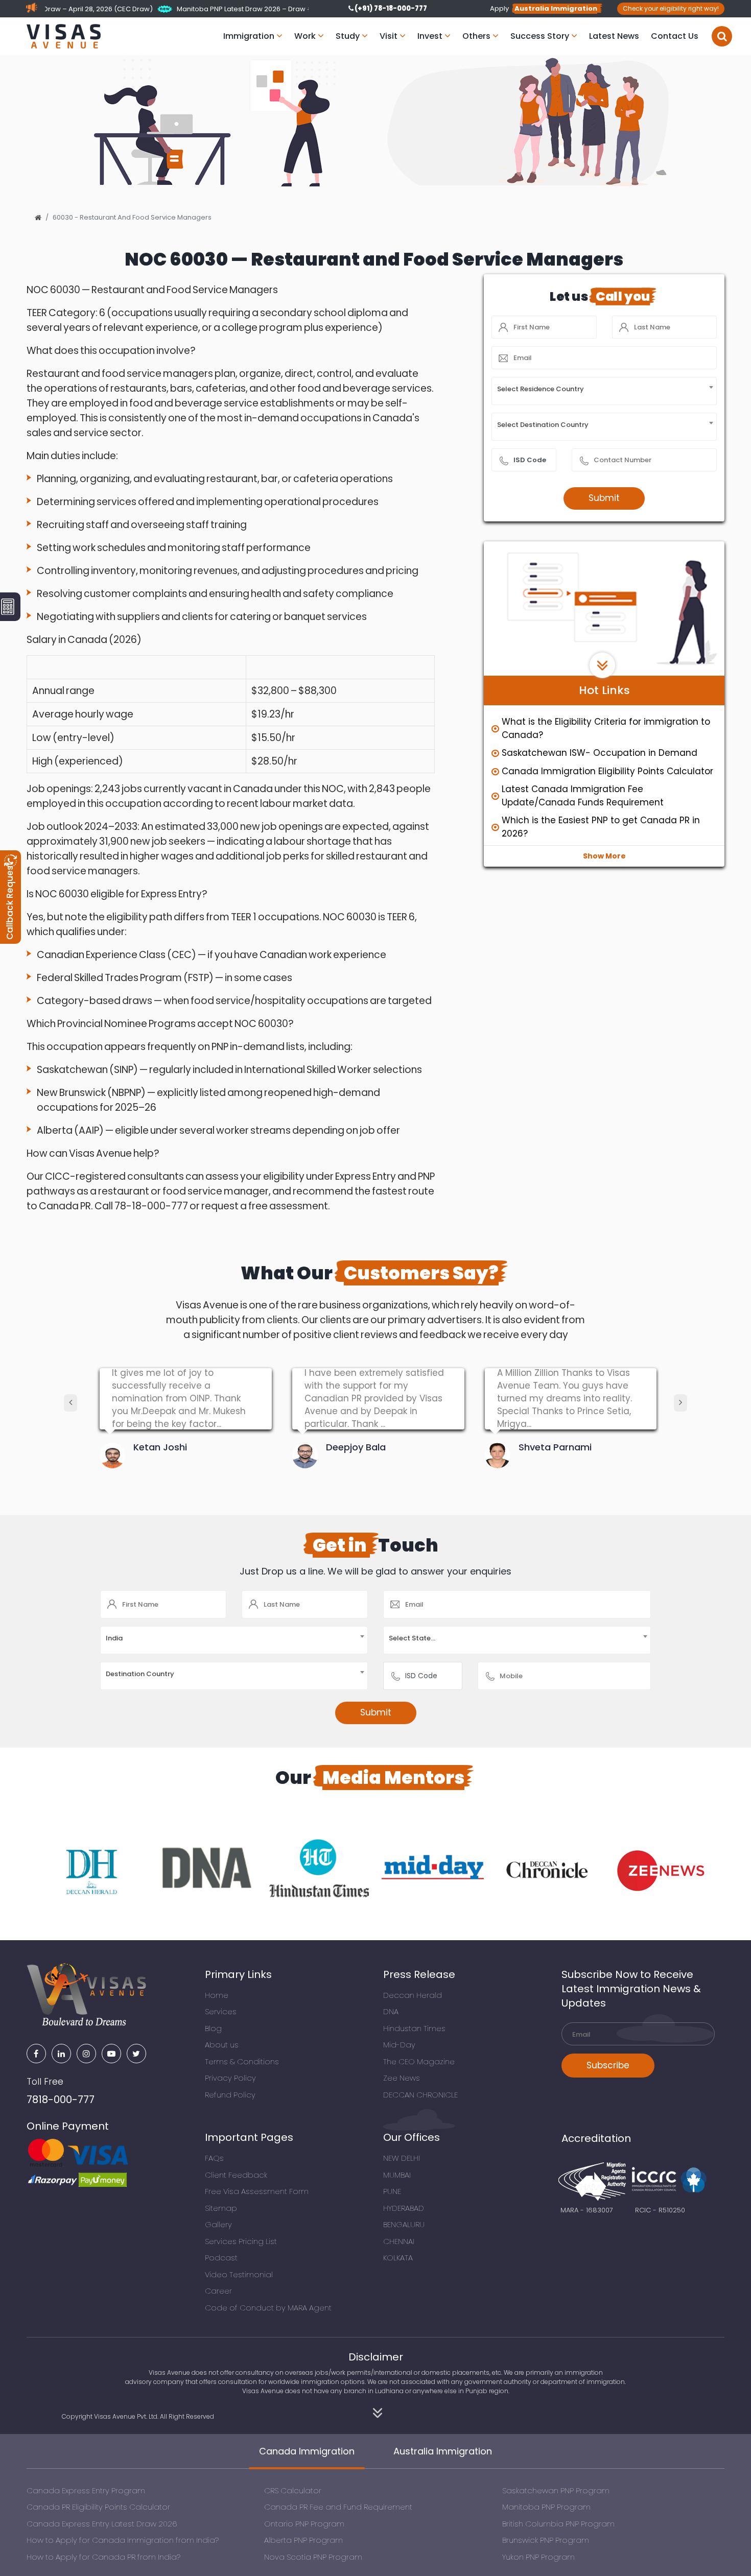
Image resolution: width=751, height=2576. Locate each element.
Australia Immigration (443, 2451)
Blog (213, 2028)
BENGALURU (404, 2224)
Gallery (218, 2224)
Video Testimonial (239, 2274)
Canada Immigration (307, 2451)
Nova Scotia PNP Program (313, 2557)
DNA (391, 2011)
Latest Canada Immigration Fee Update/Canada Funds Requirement (583, 796)
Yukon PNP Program (538, 2557)
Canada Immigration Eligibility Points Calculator (607, 771)
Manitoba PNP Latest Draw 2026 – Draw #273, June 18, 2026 (209, 9)
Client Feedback (236, 2175)
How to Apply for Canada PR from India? (103, 2557)
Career (218, 2291)
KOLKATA (398, 2258)
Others (477, 36)
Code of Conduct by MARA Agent (268, 2308)
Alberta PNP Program (303, 2540)
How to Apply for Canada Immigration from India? (123, 2540)
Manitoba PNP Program (546, 2507)
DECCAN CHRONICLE (420, 2095)
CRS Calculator (293, 2490)
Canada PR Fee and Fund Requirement (338, 2507)
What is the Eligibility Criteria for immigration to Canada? (606, 728)
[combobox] (604, 391)
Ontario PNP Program (304, 2524)
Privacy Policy (230, 2078)
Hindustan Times (414, 2028)
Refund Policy (230, 2095)
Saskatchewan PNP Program (556, 2490)
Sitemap (221, 2208)
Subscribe (608, 2065)
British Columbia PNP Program (558, 2524)
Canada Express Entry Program (86, 2490)
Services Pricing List (241, 2241)
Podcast (221, 2258)
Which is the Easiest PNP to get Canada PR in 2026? (601, 827)
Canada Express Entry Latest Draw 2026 (102, 2524)
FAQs (214, 2158)
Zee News (402, 2078)
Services (221, 2011)
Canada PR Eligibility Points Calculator (98, 2507)
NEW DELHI (402, 2158)
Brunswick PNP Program (546, 2540)
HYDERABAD (404, 2208)
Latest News (614, 36)
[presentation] (71, 1403)
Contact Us (675, 36)
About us (222, 2045)
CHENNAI (399, 2241)
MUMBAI (397, 2175)
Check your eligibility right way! (671, 8)
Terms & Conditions (242, 2061)
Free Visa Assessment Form (257, 2191)
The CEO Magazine (419, 2061)
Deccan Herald (413, 1995)
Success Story (541, 36)
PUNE (392, 2191)
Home (217, 1995)
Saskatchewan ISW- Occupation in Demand (600, 753)
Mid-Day (399, 2045)
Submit (604, 498)
